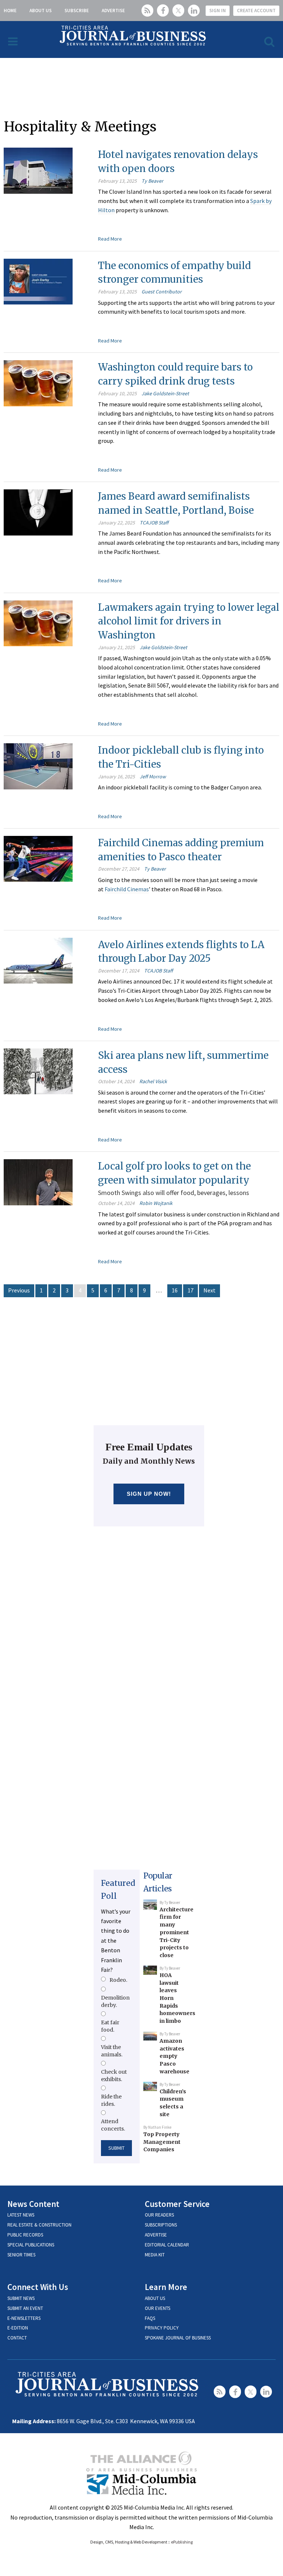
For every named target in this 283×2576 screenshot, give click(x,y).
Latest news (21, 2215)
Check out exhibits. (114, 2076)
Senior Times (21, 2255)
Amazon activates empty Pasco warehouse (174, 2056)
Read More (110, 239)
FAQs (150, 2318)
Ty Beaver (152, 181)
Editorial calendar (167, 2245)
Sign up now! (149, 1494)
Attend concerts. (113, 2125)
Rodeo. (118, 1980)
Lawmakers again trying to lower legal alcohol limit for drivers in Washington (189, 621)
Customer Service (177, 2204)
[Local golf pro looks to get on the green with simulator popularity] (38, 1181)
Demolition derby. (115, 2001)
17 (191, 1290)
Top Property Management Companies (162, 2142)
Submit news (21, 2298)
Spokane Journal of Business (178, 2338)
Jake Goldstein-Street (165, 393)
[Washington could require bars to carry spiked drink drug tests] (38, 382)
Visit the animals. (112, 2051)
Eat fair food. (110, 2026)
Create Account (256, 11)
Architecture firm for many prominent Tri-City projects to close (177, 1932)
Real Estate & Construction (39, 2225)
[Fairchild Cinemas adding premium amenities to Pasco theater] (38, 858)
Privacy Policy (162, 2328)
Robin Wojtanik (156, 1203)
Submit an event (25, 2308)
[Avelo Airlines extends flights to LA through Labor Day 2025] (38, 960)
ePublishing (182, 2542)
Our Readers (159, 2215)
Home (10, 11)
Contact (17, 2338)
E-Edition (18, 2328)
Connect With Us (38, 2287)
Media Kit (155, 2255)
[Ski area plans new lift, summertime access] (38, 1071)
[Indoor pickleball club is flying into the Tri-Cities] (38, 765)
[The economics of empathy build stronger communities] (38, 281)
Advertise (113, 11)
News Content (33, 2204)
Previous (19, 1290)
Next (209, 1290)
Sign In (218, 11)
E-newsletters (24, 2318)
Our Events (158, 2308)
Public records (25, 2235)
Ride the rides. (111, 2100)
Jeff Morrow (153, 776)
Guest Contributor (162, 292)
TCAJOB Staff (154, 523)
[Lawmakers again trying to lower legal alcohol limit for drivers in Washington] (38, 623)
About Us (41, 11)
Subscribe (77, 11)
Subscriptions (161, 2225)
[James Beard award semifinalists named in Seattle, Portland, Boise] (38, 512)
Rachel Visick (153, 1081)
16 (175, 1290)
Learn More (166, 2287)
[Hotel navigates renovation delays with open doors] (38, 170)
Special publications (31, 2245)
